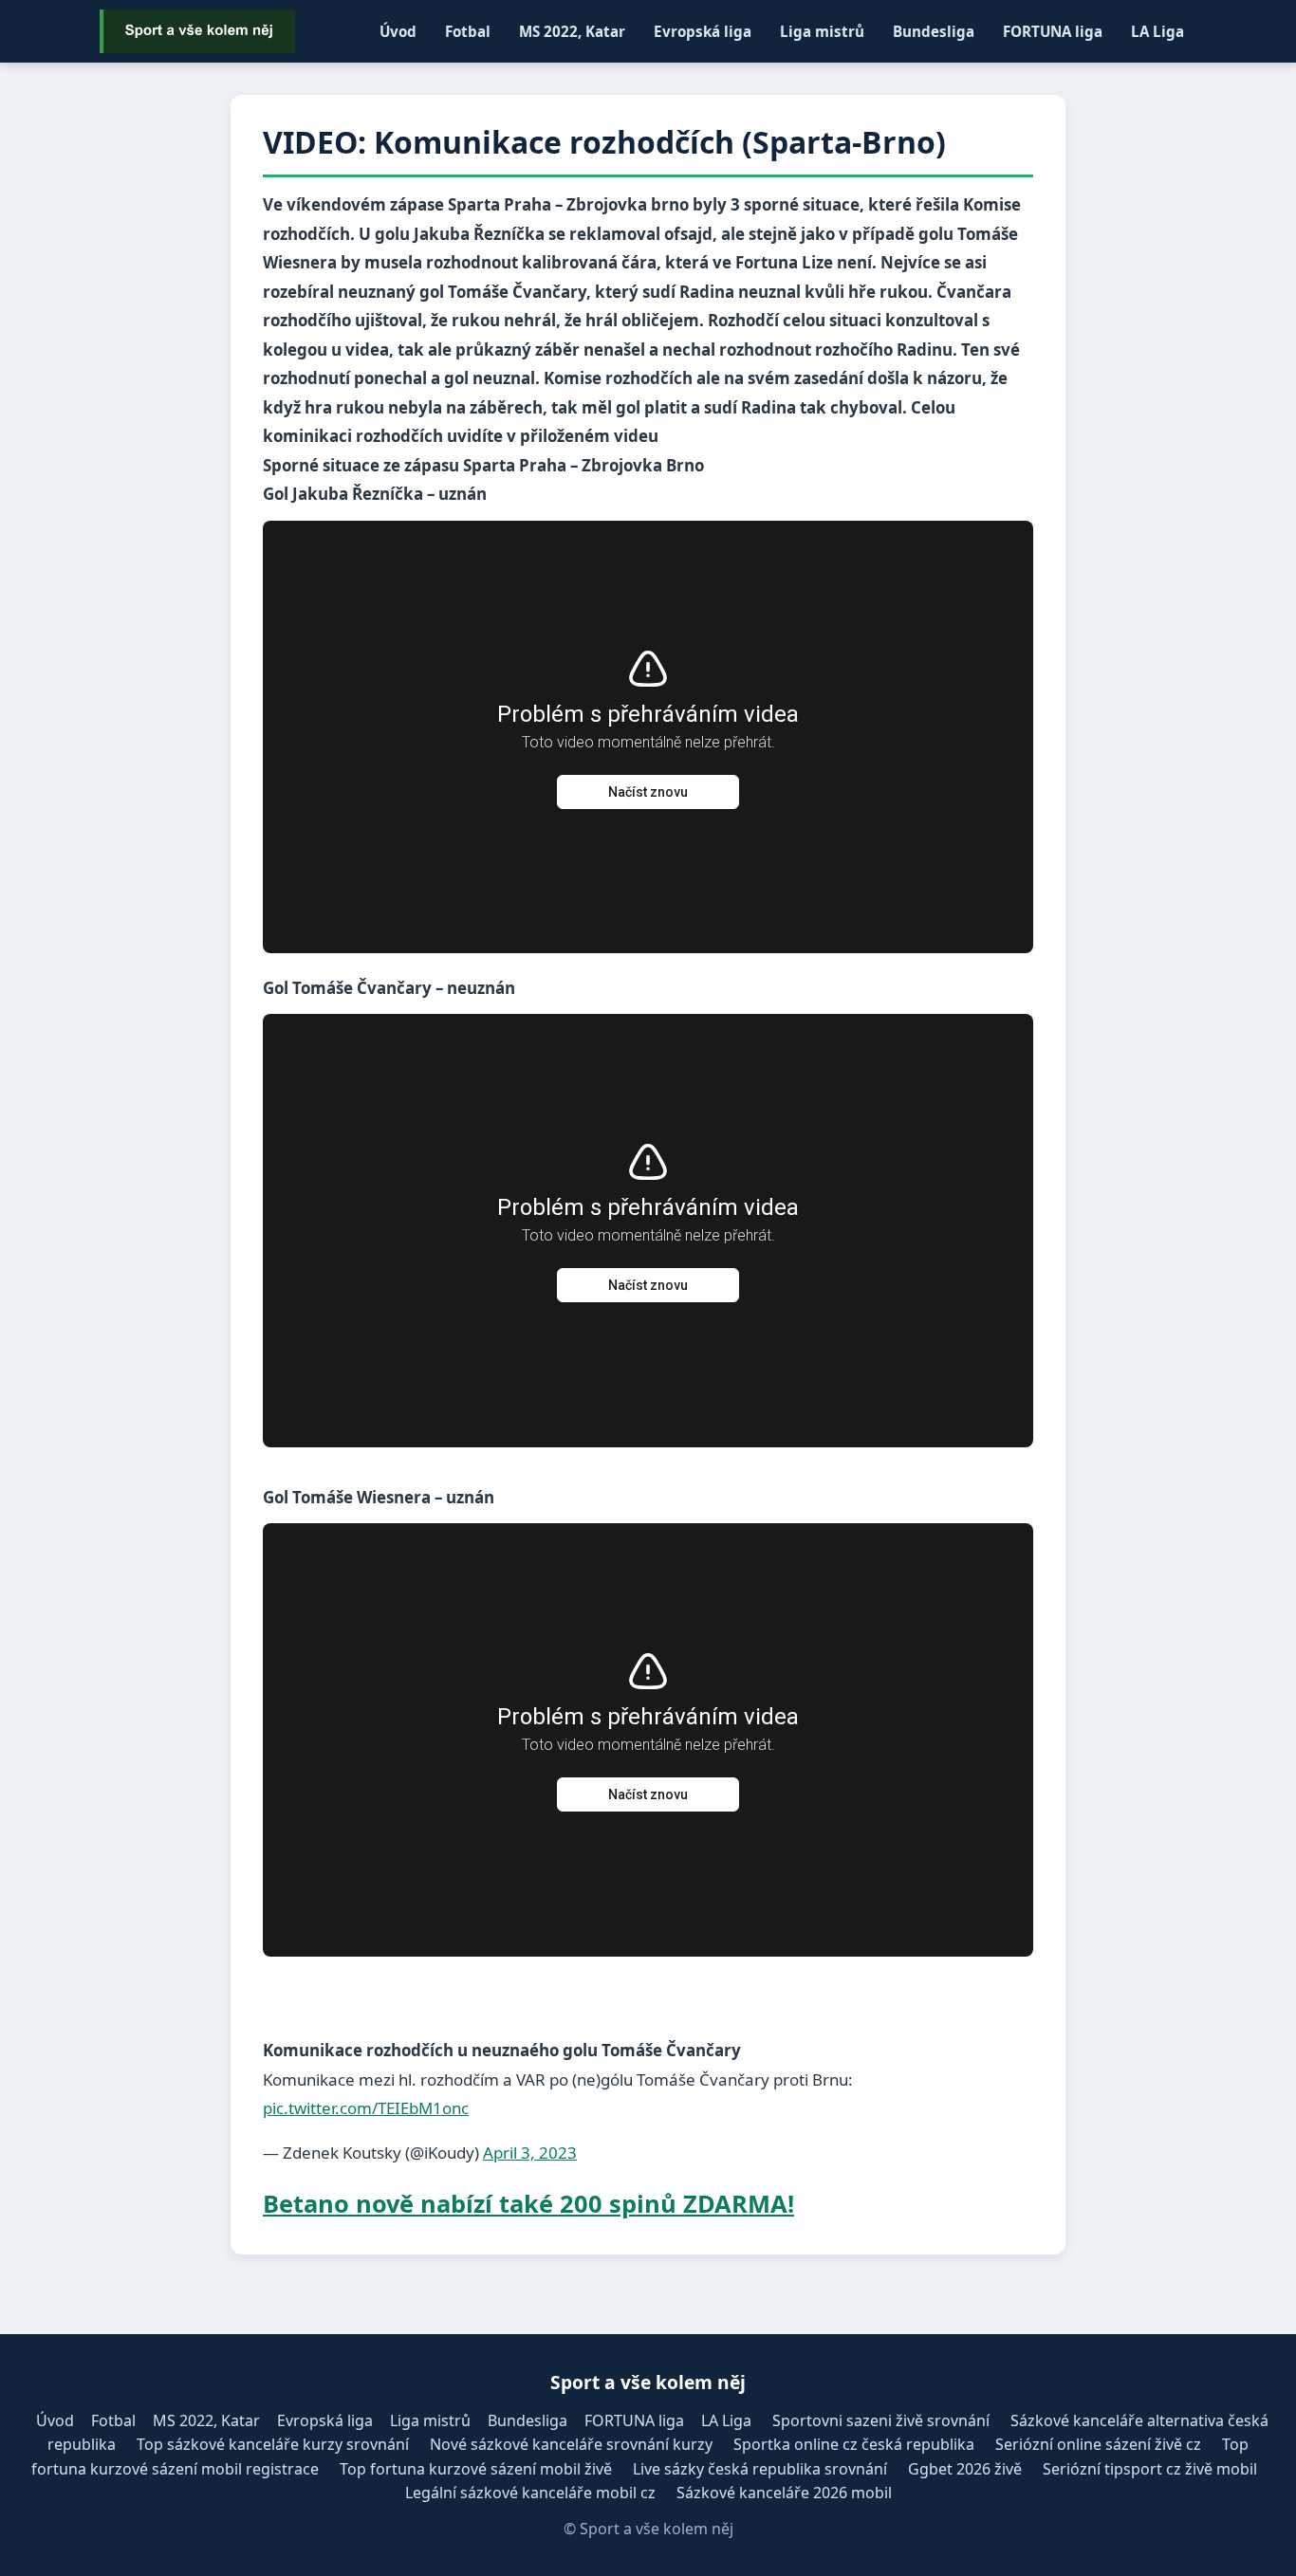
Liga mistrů (822, 31)
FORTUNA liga (1053, 31)
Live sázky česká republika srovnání (760, 2469)
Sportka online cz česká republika (854, 2444)
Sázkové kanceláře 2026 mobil (784, 2493)
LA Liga (1157, 31)
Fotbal (468, 31)
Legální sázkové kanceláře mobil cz (530, 2493)
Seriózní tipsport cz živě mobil (1150, 2469)
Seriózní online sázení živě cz (1098, 2444)
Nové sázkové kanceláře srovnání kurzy (571, 2444)
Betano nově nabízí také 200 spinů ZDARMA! (528, 2203)
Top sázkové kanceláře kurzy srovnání (273, 2444)
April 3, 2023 (530, 2153)
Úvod (398, 31)
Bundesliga (934, 31)
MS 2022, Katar (572, 31)
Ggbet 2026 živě (965, 2469)
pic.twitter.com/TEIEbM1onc (366, 2108)
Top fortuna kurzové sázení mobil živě (476, 2469)
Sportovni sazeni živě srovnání (881, 2420)
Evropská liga (703, 31)
